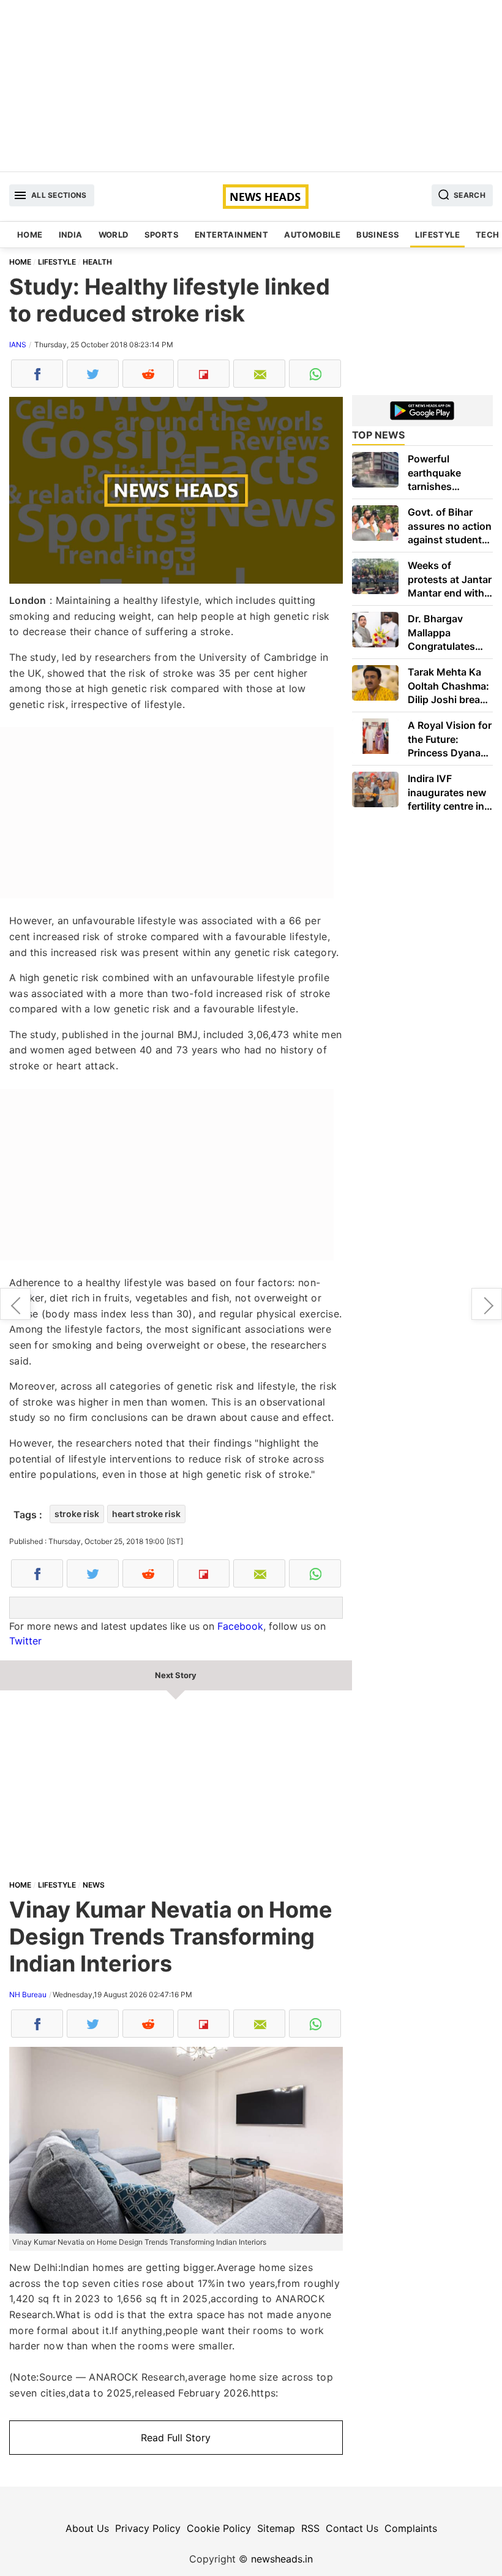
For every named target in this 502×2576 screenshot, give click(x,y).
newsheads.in (282, 2559)
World (114, 235)
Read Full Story (176, 2438)
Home (30, 235)
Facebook (240, 1626)
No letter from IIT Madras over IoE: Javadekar (15, 1304)
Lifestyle (437, 235)
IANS (18, 345)
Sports (162, 235)
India (71, 235)
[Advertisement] (251, 86)
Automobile (312, 235)
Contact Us (352, 2528)
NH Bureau (28, 1994)
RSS (310, 2528)
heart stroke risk (146, 1514)
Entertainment (231, 235)
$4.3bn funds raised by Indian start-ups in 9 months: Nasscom (487, 1304)
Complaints (411, 2528)
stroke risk (77, 1514)
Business (378, 235)
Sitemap (276, 2528)
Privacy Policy (148, 2528)
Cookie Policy (219, 2528)
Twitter (25, 1641)
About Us (87, 2528)
